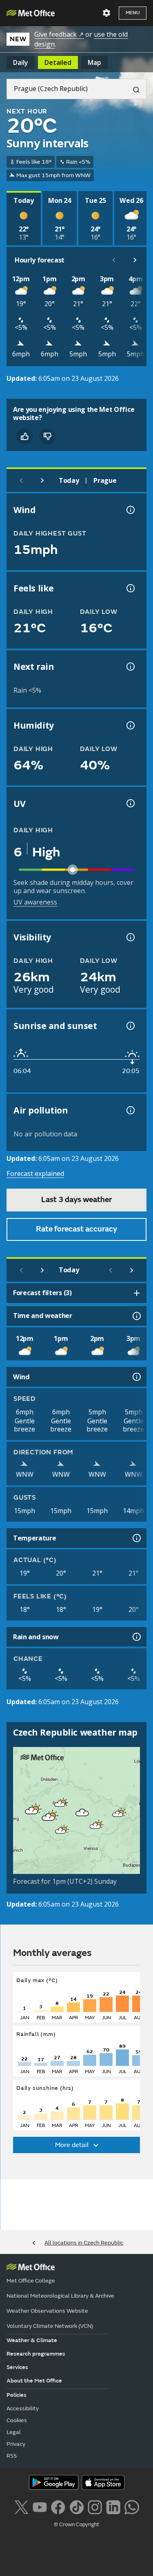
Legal (14, 2432)
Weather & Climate (32, 2340)
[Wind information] (136, 1377)
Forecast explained (35, 1174)
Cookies (17, 2420)
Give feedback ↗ (59, 34)
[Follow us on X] (21, 2506)
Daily (21, 62)
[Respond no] (47, 436)
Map (94, 62)
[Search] (133, 89)
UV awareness (35, 902)
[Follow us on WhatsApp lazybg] (132, 2506)
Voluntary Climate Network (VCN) (50, 2326)
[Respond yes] (24, 436)
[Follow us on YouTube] (40, 2506)
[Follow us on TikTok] (76, 2506)
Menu (133, 13)
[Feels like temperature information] (130, 588)
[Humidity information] (130, 725)
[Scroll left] (114, 260)
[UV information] (130, 803)
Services (17, 2367)
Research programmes (36, 2354)
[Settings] (106, 13)
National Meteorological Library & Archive (60, 2296)
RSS (12, 2456)
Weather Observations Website (47, 2311)
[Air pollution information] (130, 1110)
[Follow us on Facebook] (58, 2506)
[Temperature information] (136, 1538)
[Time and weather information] (136, 1316)
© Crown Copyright (76, 2525)
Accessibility (23, 2408)
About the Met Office (34, 2381)
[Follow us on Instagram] (95, 2506)
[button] (60, 1804)
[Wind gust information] (130, 510)
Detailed (58, 62)
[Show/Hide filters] (137, 1293)
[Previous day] (21, 480)
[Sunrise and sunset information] (130, 1026)
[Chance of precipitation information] (130, 667)
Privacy (16, 2444)
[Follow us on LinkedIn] (113, 2506)
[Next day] (42, 480)
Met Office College (31, 2281)
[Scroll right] (135, 260)
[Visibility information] (130, 937)
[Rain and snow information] (136, 1637)
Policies (17, 2395)
